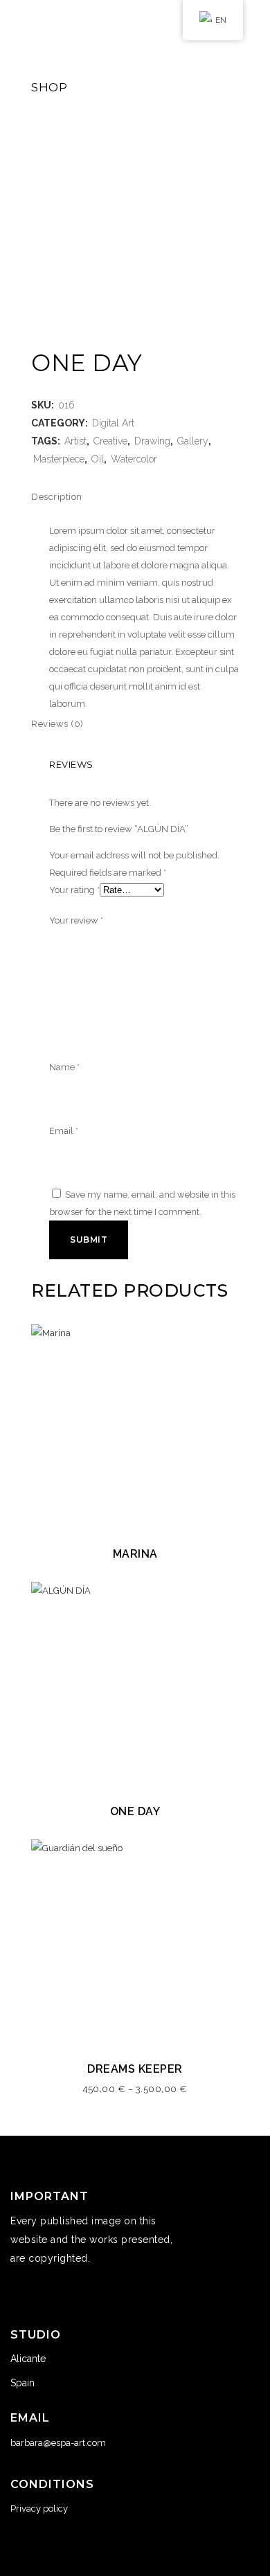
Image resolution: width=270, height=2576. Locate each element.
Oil (98, 459)
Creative (110, 441)
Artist (75, 441)
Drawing (152, 441)
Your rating (74, 890)
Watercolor (134, 459)
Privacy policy (39, 2509)
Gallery (193, 441)
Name (64, 1067)
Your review (76, 920)
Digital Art (113, 423)
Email (64, 1131)
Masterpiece (59, 459)
